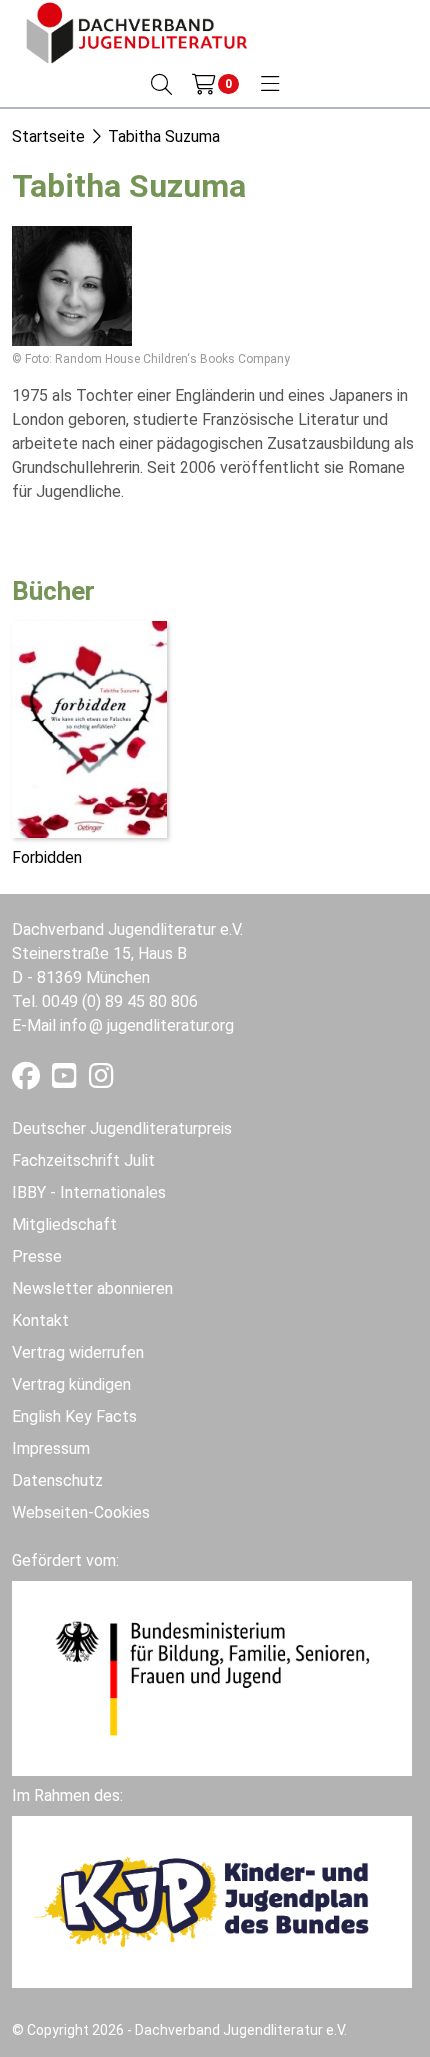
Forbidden (47, 857)
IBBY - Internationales (89, 1192)
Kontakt (40, 1320)
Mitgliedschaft (64, 1224)
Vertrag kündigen (71, 1384)
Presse (37, 1256)
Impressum (51, 1448)
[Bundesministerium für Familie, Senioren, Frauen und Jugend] (212, 1676)
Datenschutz (57, 1480)
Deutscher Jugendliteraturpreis (122, 1128)
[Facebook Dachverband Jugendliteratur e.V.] (28, 1080)
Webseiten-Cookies (81, 1512)
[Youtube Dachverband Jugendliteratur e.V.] (66, 1080)
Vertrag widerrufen (78, 1352)
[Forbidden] (89, 727)
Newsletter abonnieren (92, 1288)
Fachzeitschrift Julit (83, 1160)
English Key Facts (74, 1416)
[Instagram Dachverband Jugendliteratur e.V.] (101, 1080)
